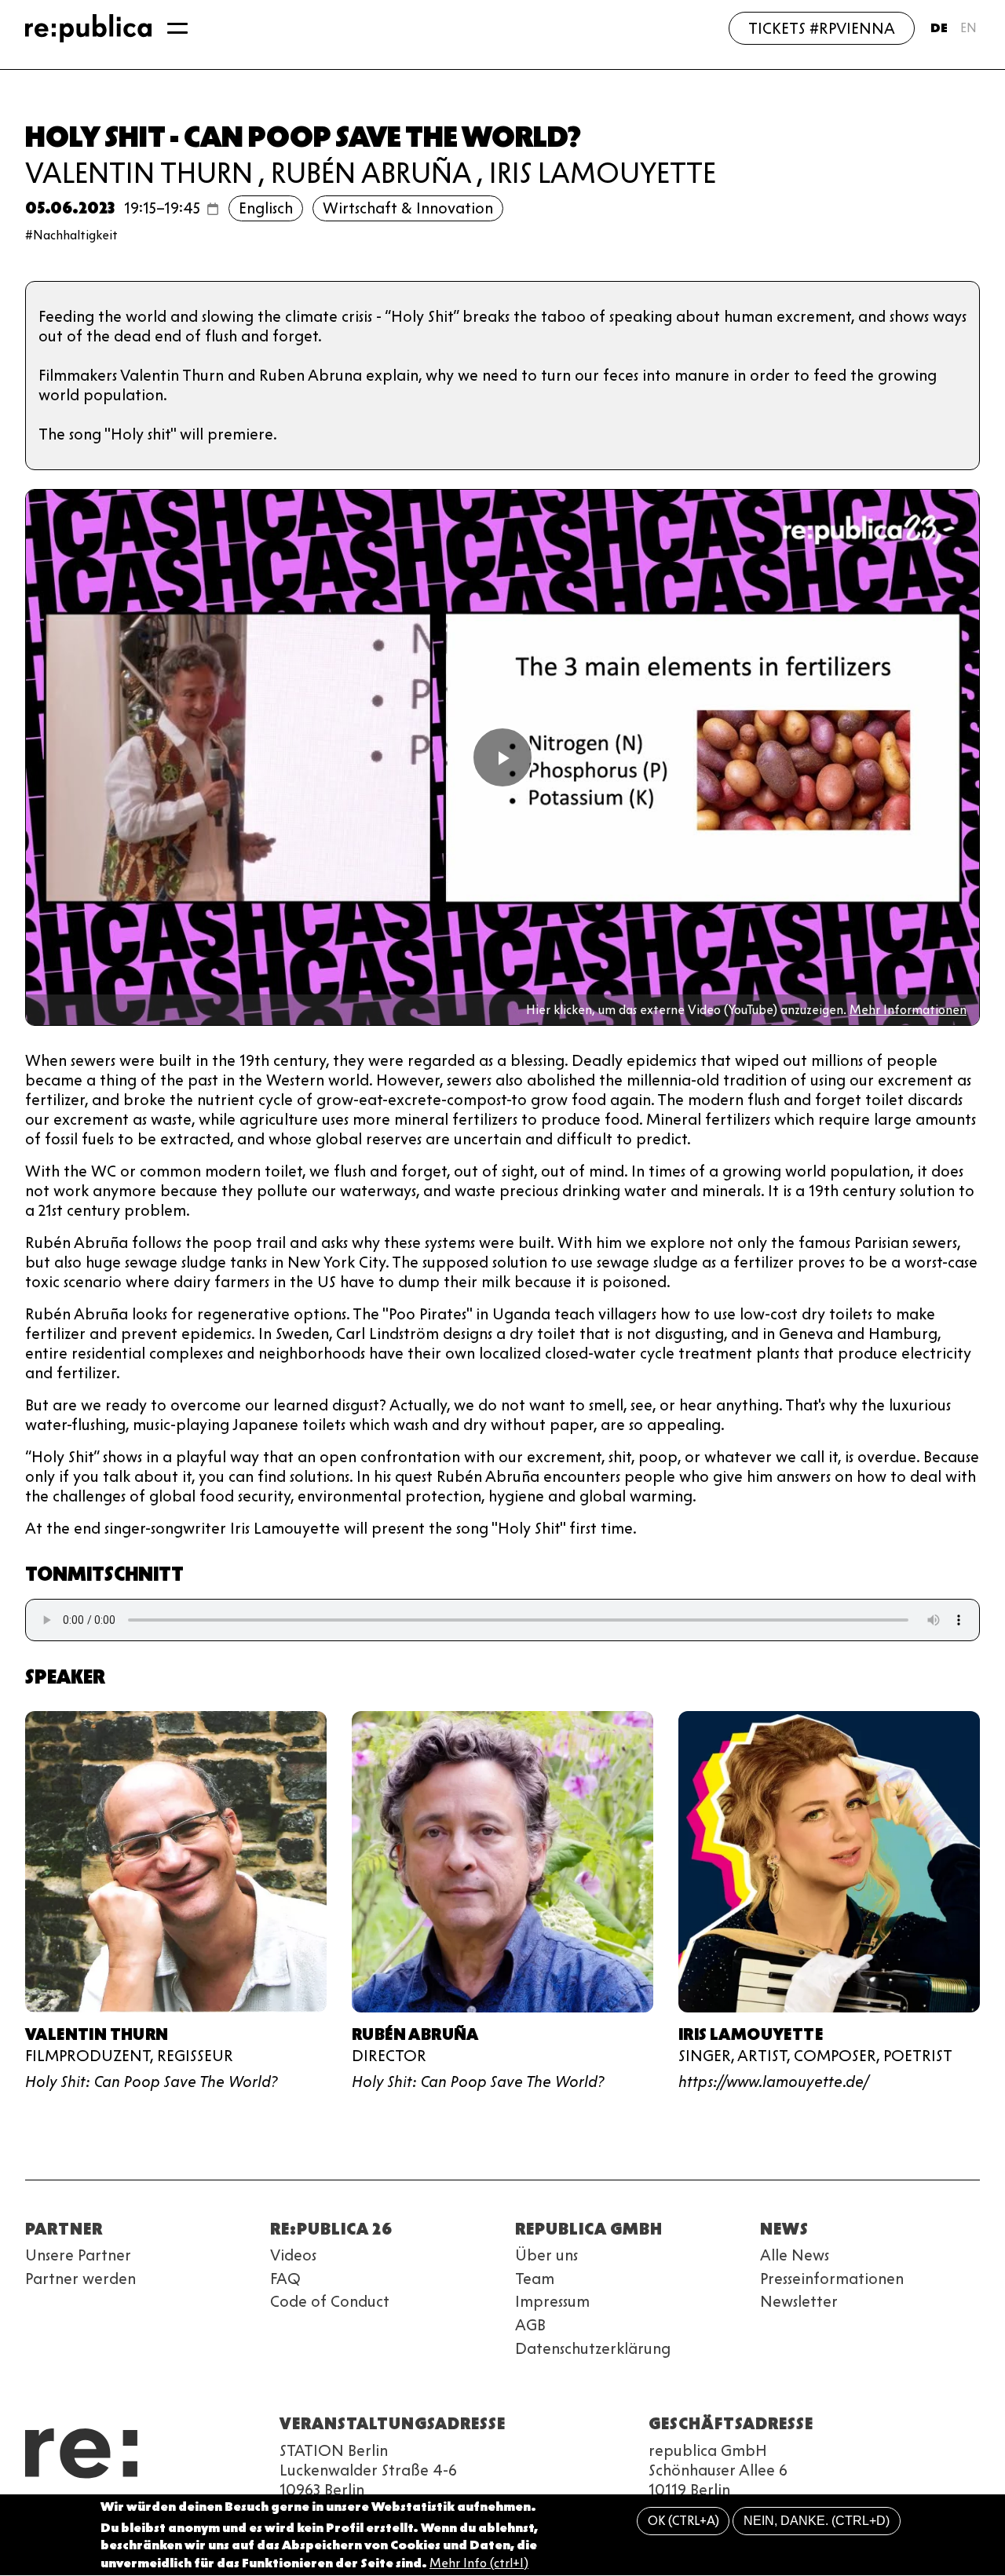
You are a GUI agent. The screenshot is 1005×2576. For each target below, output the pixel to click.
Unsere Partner (78, 2255)
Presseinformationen (832, 2279)
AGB (530, 2325)
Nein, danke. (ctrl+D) (817, 2521)
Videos (293, 2255)
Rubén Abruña (371, 173)
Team (535, 2279)
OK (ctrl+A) (683, 2521)
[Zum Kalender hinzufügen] (213, 209)
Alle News (795, 2255)
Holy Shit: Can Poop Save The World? (152, 2082)
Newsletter (799, 2301)
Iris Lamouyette (603, 173)
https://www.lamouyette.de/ (774, 2082)
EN (968, 28)
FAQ (285, 2279)
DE (939, 28)
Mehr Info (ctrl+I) (479, 2564)
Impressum (552, 2301)
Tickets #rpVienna (822, 28)
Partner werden (80, 2279)
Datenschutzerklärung (593, 2348)
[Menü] (177, 28)
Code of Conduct (330, 2301)
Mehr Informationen (908, 1010)
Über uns (546, 2255)
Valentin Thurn (139, 173)
